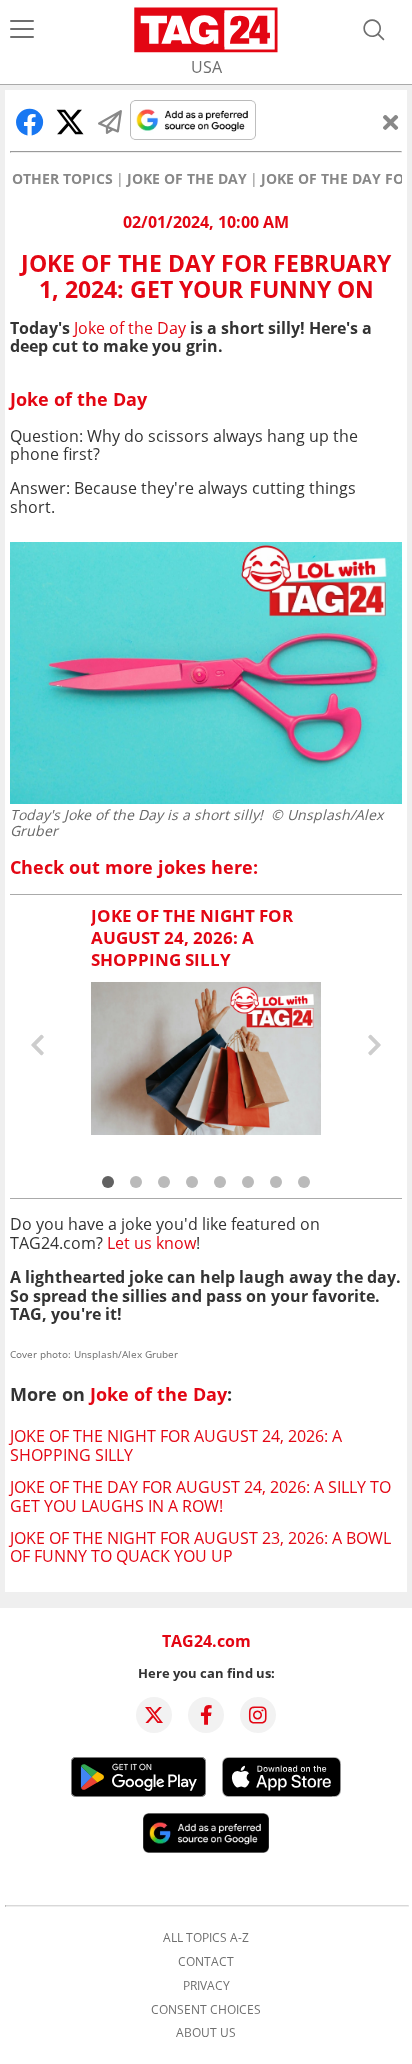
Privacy (206, 1986)
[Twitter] (154, 1715)
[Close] (391, 122)
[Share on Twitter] (70, 122)
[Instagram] (258, 1715)
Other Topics (62, 179)
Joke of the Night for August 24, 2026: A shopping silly (176, 1445)
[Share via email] (110, 122)
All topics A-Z (206, 1938)
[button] (108, 1182)
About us (206, 2033)
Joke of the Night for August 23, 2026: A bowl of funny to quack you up (200, 1547)
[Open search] (374, 30)
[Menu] (22, 30)
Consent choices (206, 2010)
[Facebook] (206, 1715)
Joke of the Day (187, 179)
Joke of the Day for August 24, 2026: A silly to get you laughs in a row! (200, 1496)
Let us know (151, 1243)
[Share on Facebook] (30, 122)
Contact (206, 1962)
